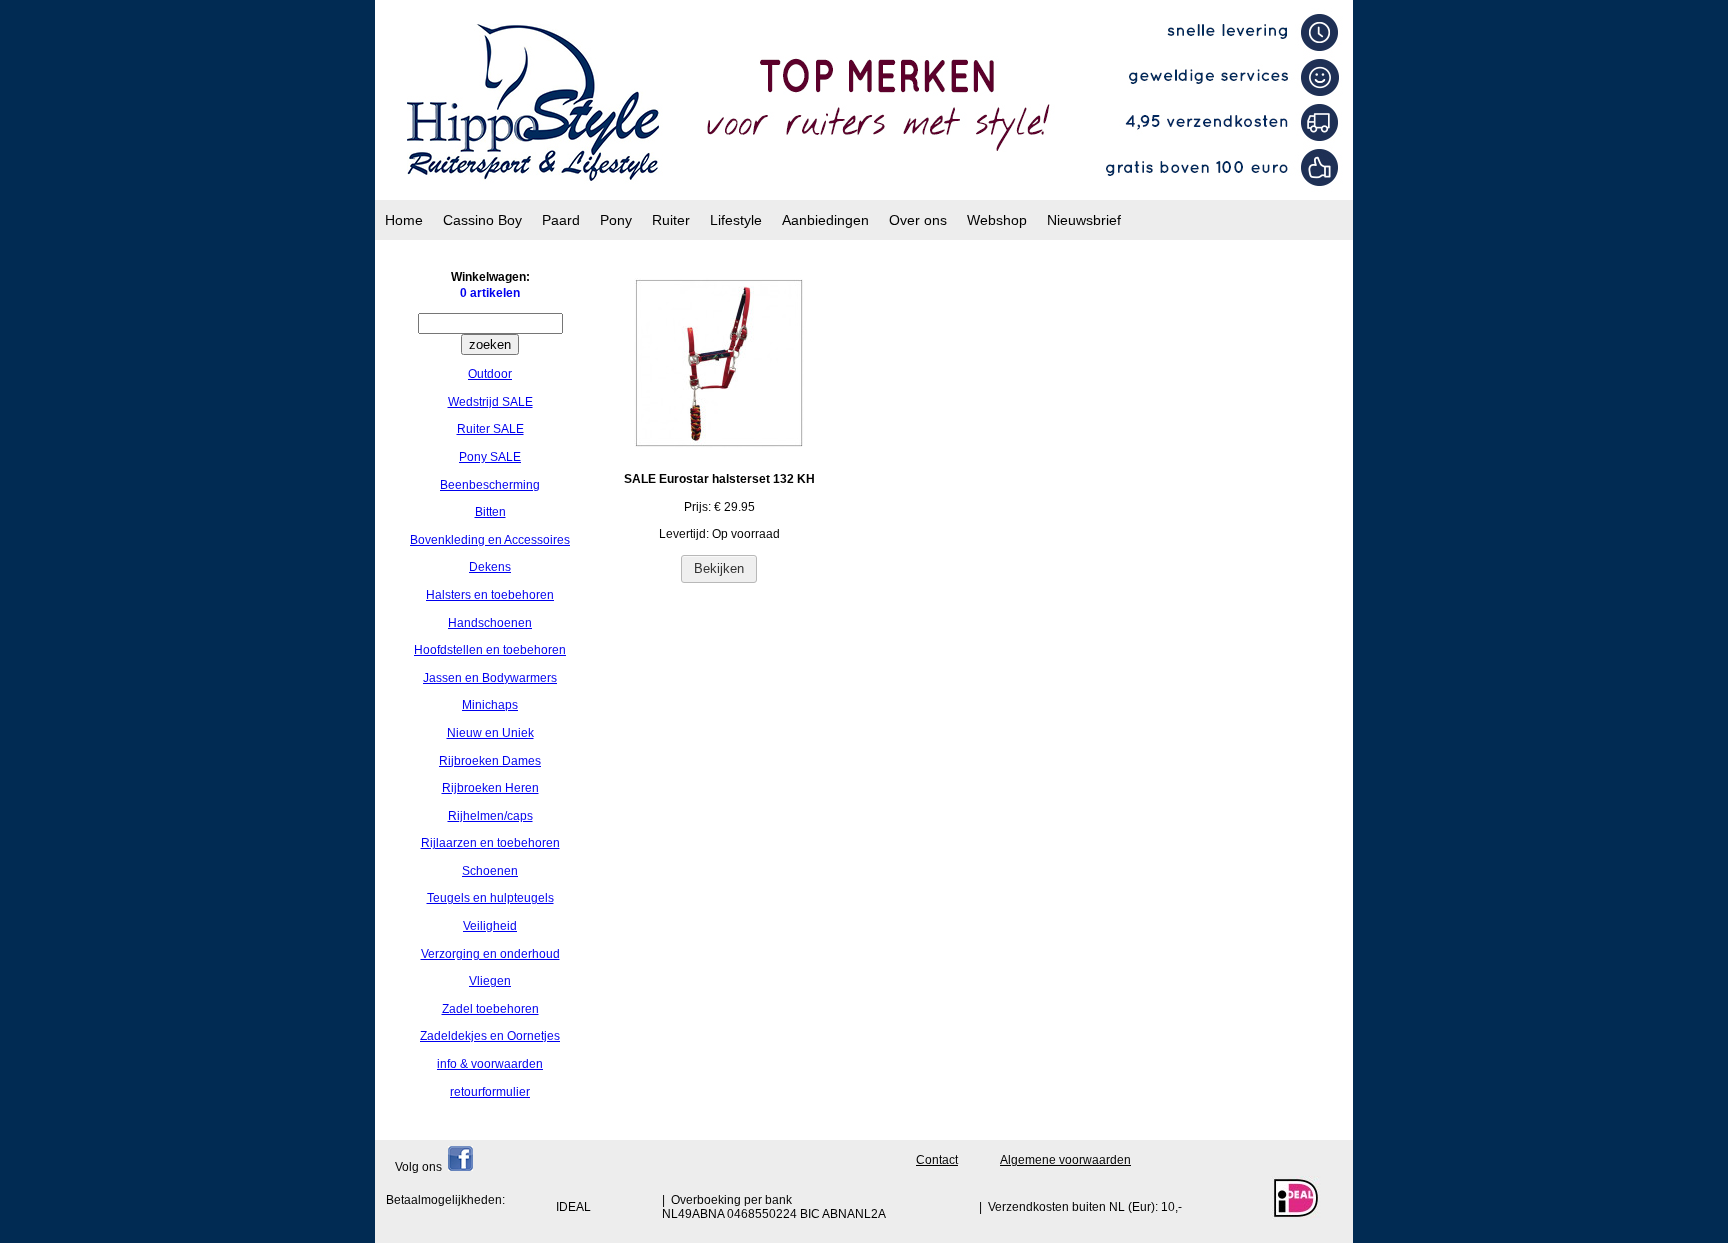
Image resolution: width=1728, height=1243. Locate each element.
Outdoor (490, 374)
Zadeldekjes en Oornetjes (490, 1036)
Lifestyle (736, 220)
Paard (561, 220)
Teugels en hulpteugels (490, 898)
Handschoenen (490, 623)
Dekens (490, 567)
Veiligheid (490, 926)
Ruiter (671, 220)
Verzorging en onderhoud (490, 954)
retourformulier (490, 1092)
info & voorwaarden (490, 1064)
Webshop (997, 220)
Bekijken (719, 568)
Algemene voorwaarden (1065, 1160)
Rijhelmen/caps (490, 816)
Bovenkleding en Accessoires (490, 540)
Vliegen (490, 981)
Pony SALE (490, 457)
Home (404, 220)
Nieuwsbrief (1084, 220)
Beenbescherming (490, 485)
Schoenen (490, 871)
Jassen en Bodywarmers (490, 678)
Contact (937, 1160)
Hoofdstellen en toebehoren (490, 650)
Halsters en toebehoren (490, 595)
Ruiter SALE (490, 429)
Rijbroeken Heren (490, 788)
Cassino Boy (482, 220)
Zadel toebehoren (490, 1009)
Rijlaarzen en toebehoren (490, 843)
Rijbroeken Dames (490, 761)
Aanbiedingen (825, 220)
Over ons (918, 220)
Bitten (490, 512)
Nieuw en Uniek (490, 733)
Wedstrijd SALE (490, 402)
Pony (616, 220)
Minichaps (490, 705)
